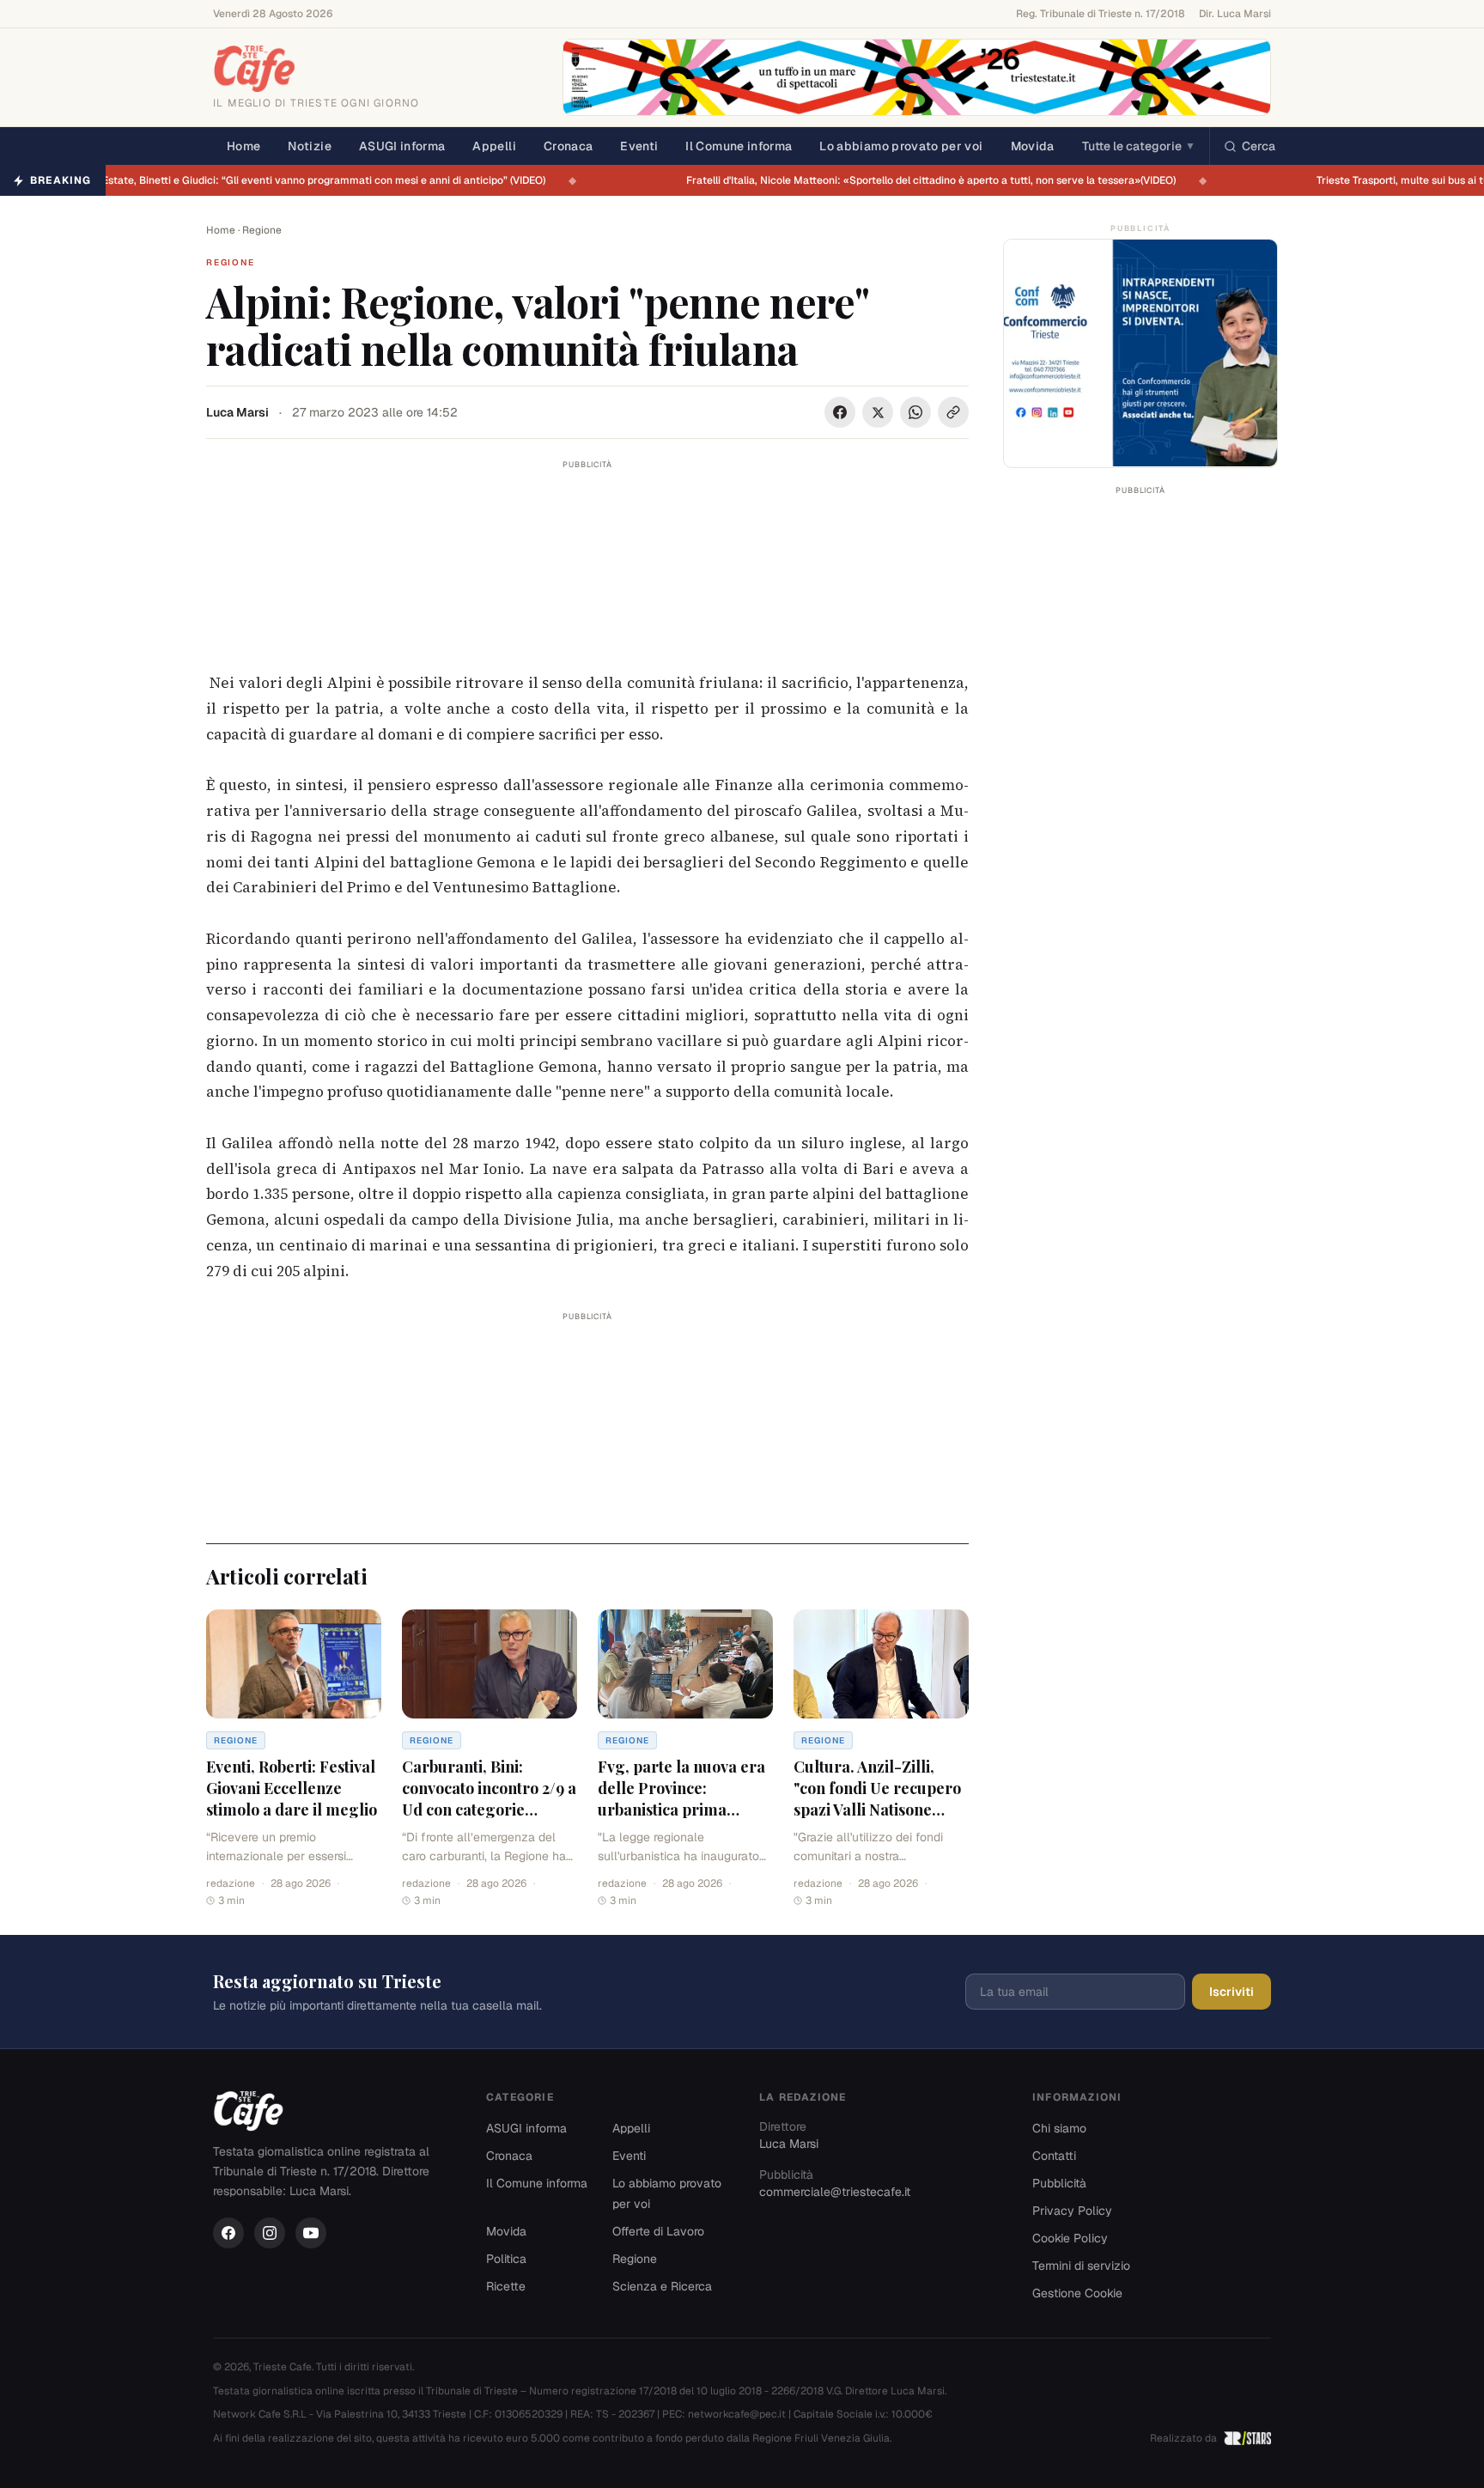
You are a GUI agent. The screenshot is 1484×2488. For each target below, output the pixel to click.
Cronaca (568, 146)
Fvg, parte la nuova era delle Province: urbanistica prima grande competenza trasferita (681, 1809)
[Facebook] (228, 2233)
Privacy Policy (1072, 2211)
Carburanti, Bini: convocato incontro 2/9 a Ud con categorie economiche (489, 1798)
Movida (1033, 146)
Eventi (639, 146)
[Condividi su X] (878, 412)
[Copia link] (953, 412)
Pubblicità (1059, 2183)
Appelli (494, 146)
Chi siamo (1059, 2128)
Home (243, 146)
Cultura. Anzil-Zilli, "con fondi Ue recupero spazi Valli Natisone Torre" (877, 1798)
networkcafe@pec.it (737, 2414)
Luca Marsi (237, 412)
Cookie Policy (1070, 2238)
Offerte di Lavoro (658, 2231)
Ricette (506, 2286)
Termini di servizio (1081, 2266)
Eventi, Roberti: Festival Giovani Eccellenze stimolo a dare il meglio (292, 1788)
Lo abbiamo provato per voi (901, 146)
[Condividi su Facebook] (840, 412)
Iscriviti (1232, 1992)
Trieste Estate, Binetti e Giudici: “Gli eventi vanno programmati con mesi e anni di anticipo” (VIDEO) (315, 180)
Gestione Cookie (1077, 2293)
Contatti (1054, 2156)
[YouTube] (311, 2233)
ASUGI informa (402, 146)
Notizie (309, 146)
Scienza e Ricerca (662, 2286)
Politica (506, 2259)
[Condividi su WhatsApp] (915, 412)
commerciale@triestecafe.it (835, 2192)
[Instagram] (270, 2233)
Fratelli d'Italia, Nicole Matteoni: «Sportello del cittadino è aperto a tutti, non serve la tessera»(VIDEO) (940, 180)
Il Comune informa (739, 146)
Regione (262, 230)
